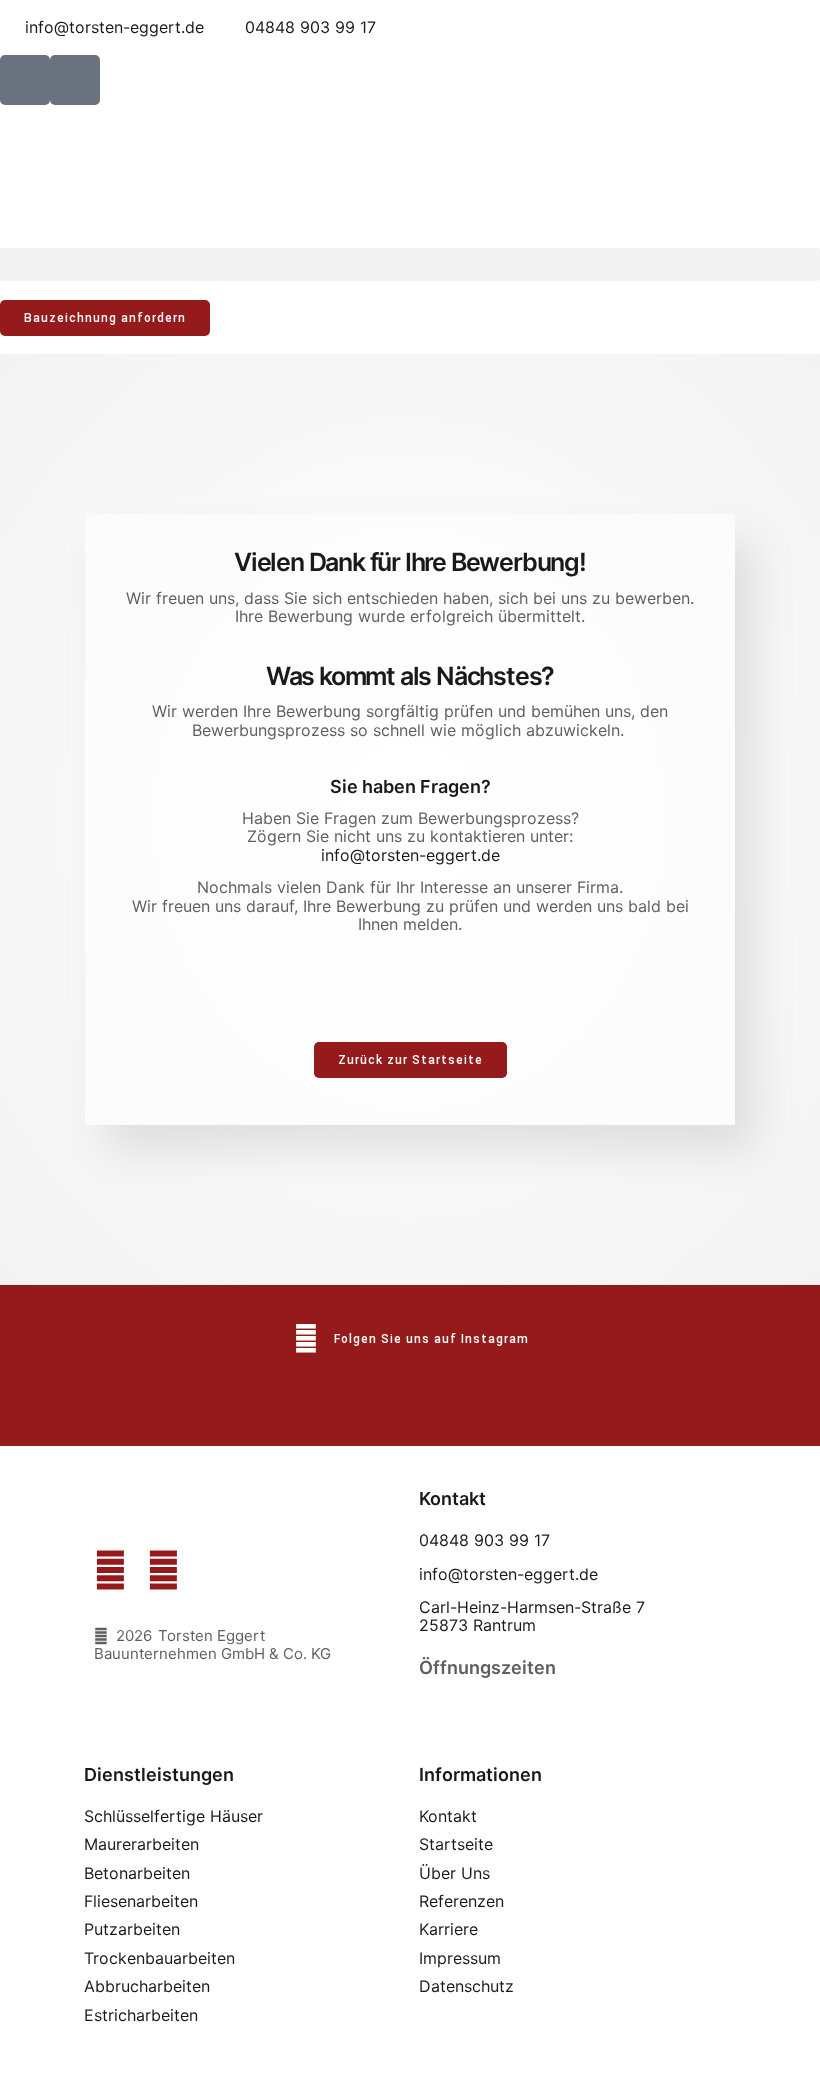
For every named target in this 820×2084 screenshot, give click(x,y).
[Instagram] (163, 1570)
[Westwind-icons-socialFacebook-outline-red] (25, 80)
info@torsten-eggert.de (410, 855)
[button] (410, 264)
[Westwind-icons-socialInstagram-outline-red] (75, 80)
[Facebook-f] (110, 1570)
